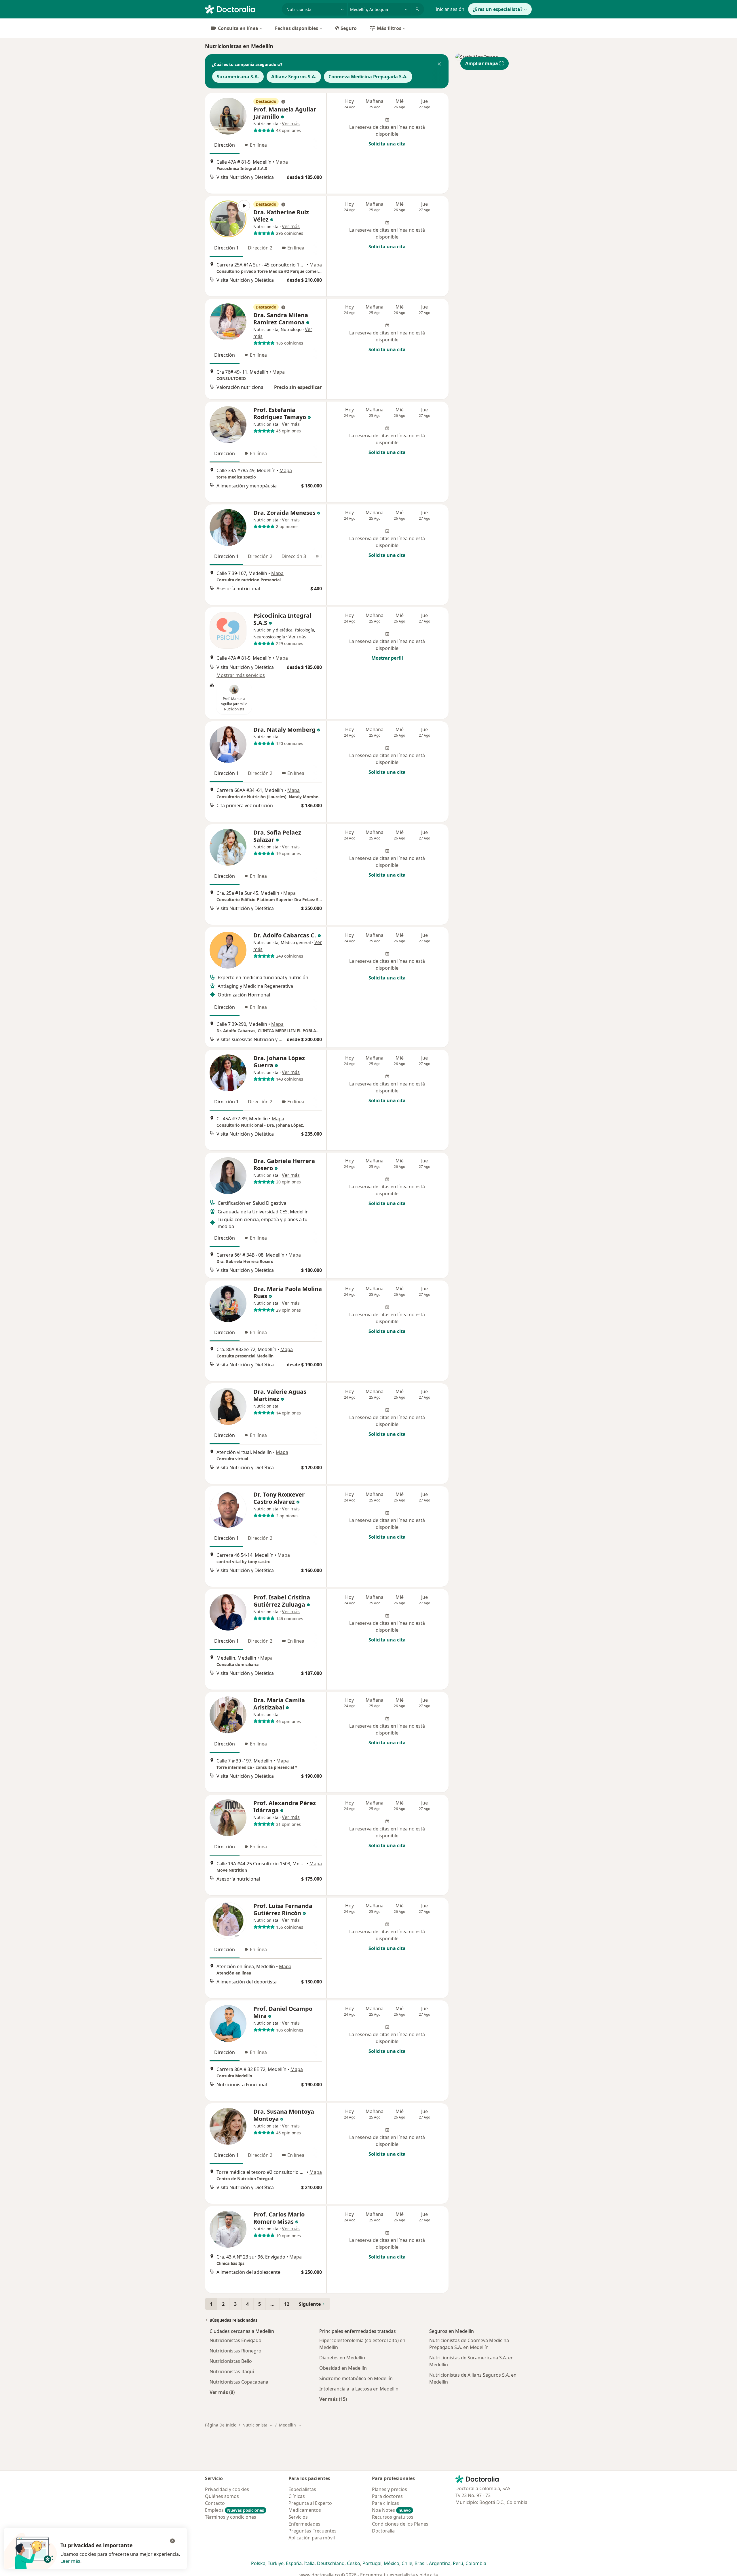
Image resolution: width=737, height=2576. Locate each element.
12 (287, 2304)
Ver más (291, 124)
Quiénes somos (222, 2496)
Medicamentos (305, 2510)
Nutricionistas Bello (231, 2361)
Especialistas (302, 2489)
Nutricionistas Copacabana (239, 2382)
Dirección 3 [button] (294, 556)
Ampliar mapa (482, 63)
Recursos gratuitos (393, 2517)
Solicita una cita (387, 144)
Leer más (70, 2561)
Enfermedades (304, 2524)
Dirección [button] (225, 145)
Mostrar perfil (387, 658)
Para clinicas (385, 2503)
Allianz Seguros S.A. (294, 77)
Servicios (298, 2517)
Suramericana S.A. (238, 77)
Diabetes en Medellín (342, 2358)
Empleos (234, 2510)
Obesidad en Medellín (343, 2368)
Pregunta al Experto (310, 2503)
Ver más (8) (222, 2392)
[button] (439, 65)
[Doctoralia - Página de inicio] (241, 9)
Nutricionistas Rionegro (235, 2351)
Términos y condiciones (231, 2517)
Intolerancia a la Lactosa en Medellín (359, 2389)
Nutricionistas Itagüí (232, 2371)
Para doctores (387, 2496)
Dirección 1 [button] (226, 248)
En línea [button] (258, 145)
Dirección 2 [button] (260, 248)
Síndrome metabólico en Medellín (356, 2378)
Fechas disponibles (297, 28)
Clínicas (297, 2496)
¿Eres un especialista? (498, 9)
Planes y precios (390, 2489)
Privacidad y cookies (227, 2489)
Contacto (215, 2503)
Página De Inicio (221, 2425)
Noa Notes (391, 2510)
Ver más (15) (333, 2399)
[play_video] (228, 219)
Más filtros (389, 28)
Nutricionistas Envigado (235, 2340)
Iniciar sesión (450, 9)
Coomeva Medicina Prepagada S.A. (368, 77)
